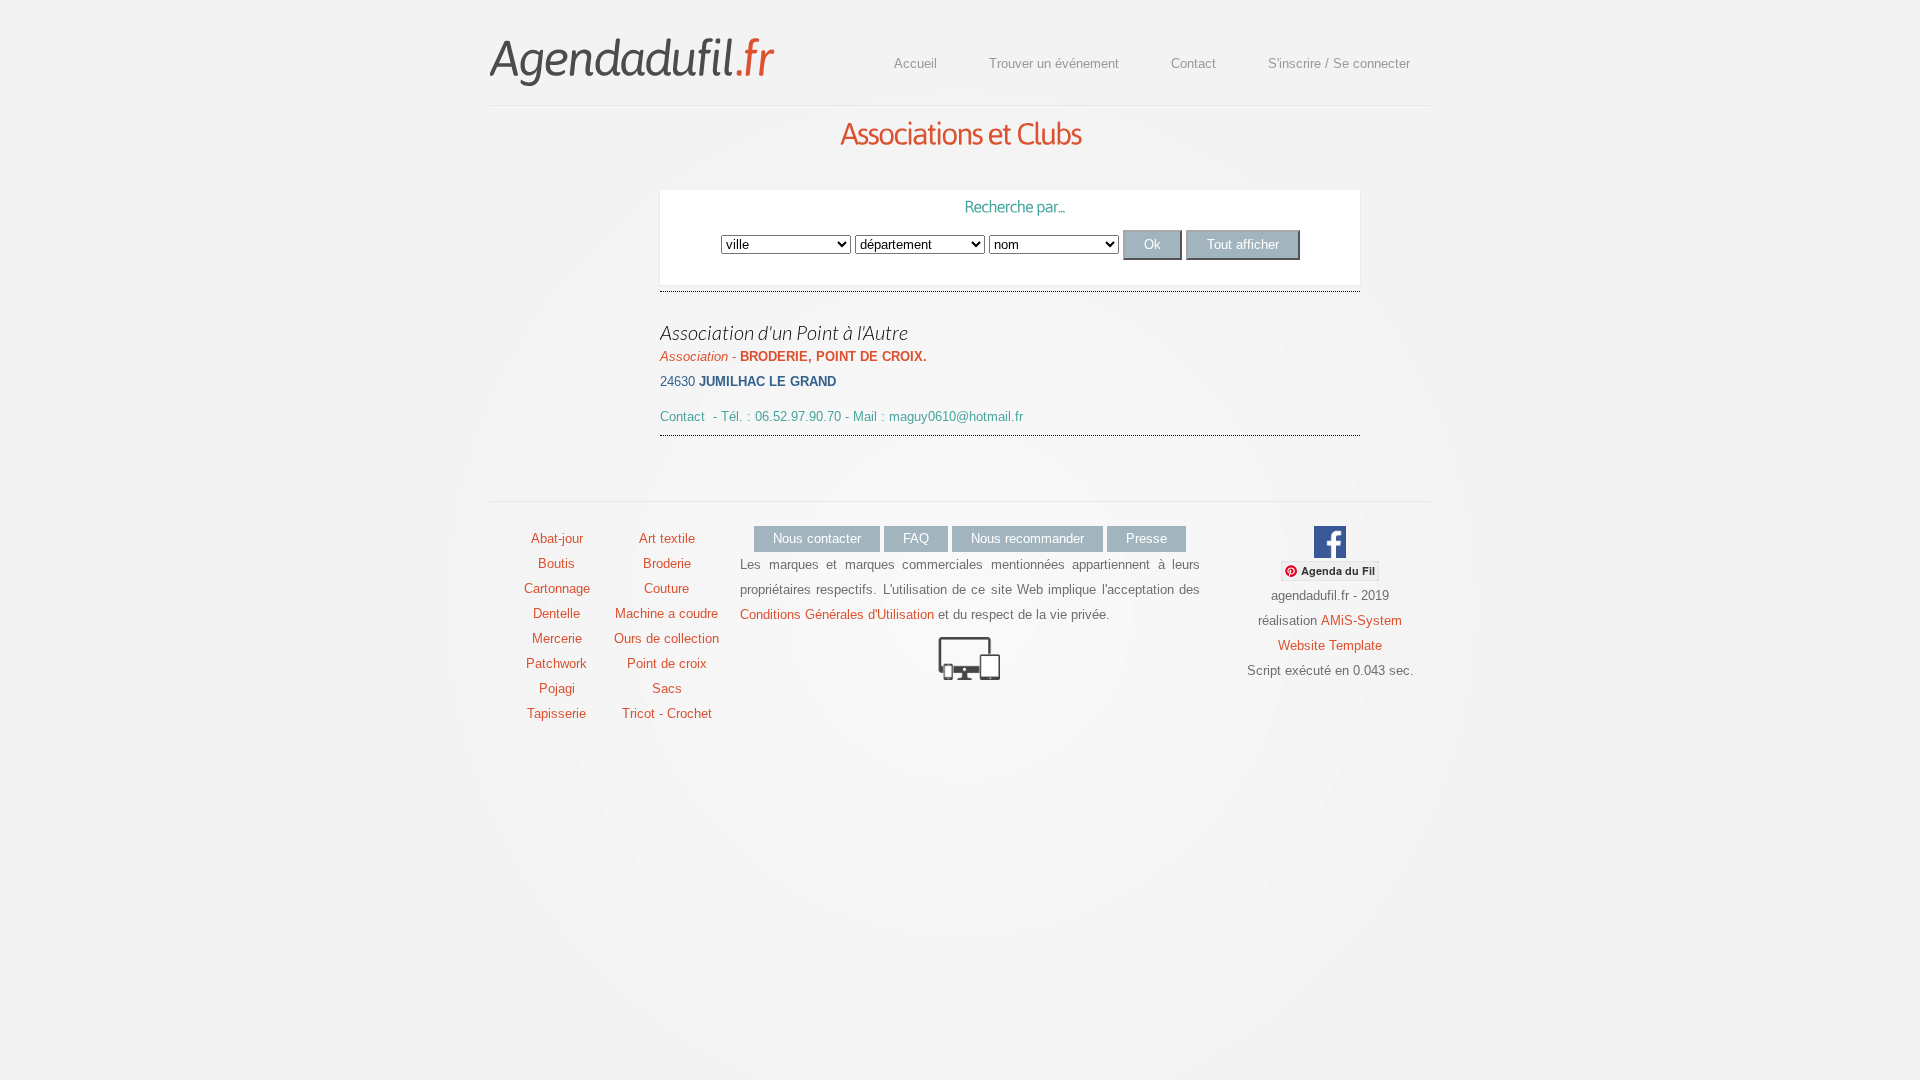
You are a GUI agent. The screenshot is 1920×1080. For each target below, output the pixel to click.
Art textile (667, 538)
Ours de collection (666, 638)
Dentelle (556, 613)
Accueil (915, 63)
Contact (1193, 63)
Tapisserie (556, 713)
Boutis (556, 563)
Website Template (1330, 645)
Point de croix (667, 663)
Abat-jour (557, 538)
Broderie (667, 563)
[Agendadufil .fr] (631, 56)
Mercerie (557, 638)
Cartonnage (557, 588)
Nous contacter (817, 538)
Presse (1146, 538)
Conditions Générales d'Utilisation (837, 614)
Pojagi (557, 688)
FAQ (916, 538)
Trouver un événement (1054, 63)
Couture (666, 588)
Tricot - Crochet (667, 713)
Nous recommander (1027, 538)
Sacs (667, 688)
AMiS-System (1361, 620)
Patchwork (556, 663)
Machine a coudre (666, 613)
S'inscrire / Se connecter (1339, 63)
